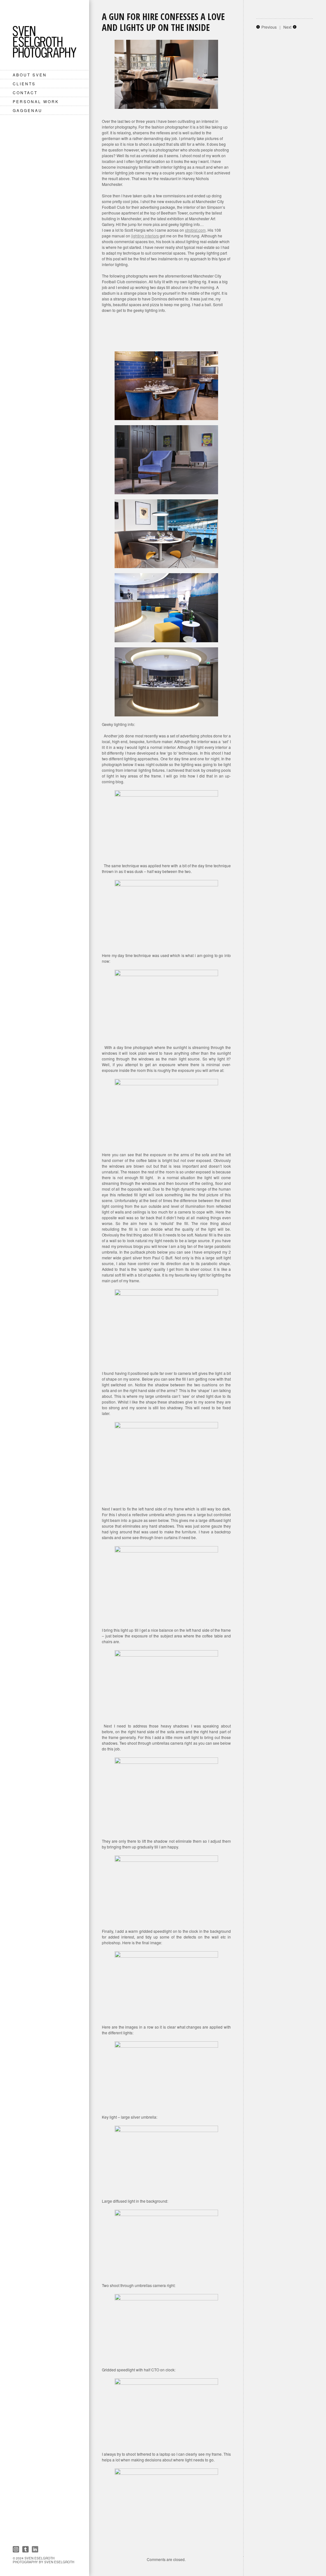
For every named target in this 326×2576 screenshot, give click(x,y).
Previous (269, 27)
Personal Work (36, 101)
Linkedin (35, 2549)
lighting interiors (145, 236)
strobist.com (195, 230)
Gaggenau (28, 110)
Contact (25, 92)
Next (287, 27)
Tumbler (25, 2549)
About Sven (30, 75)
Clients (24, 84)
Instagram (16, 2549)
